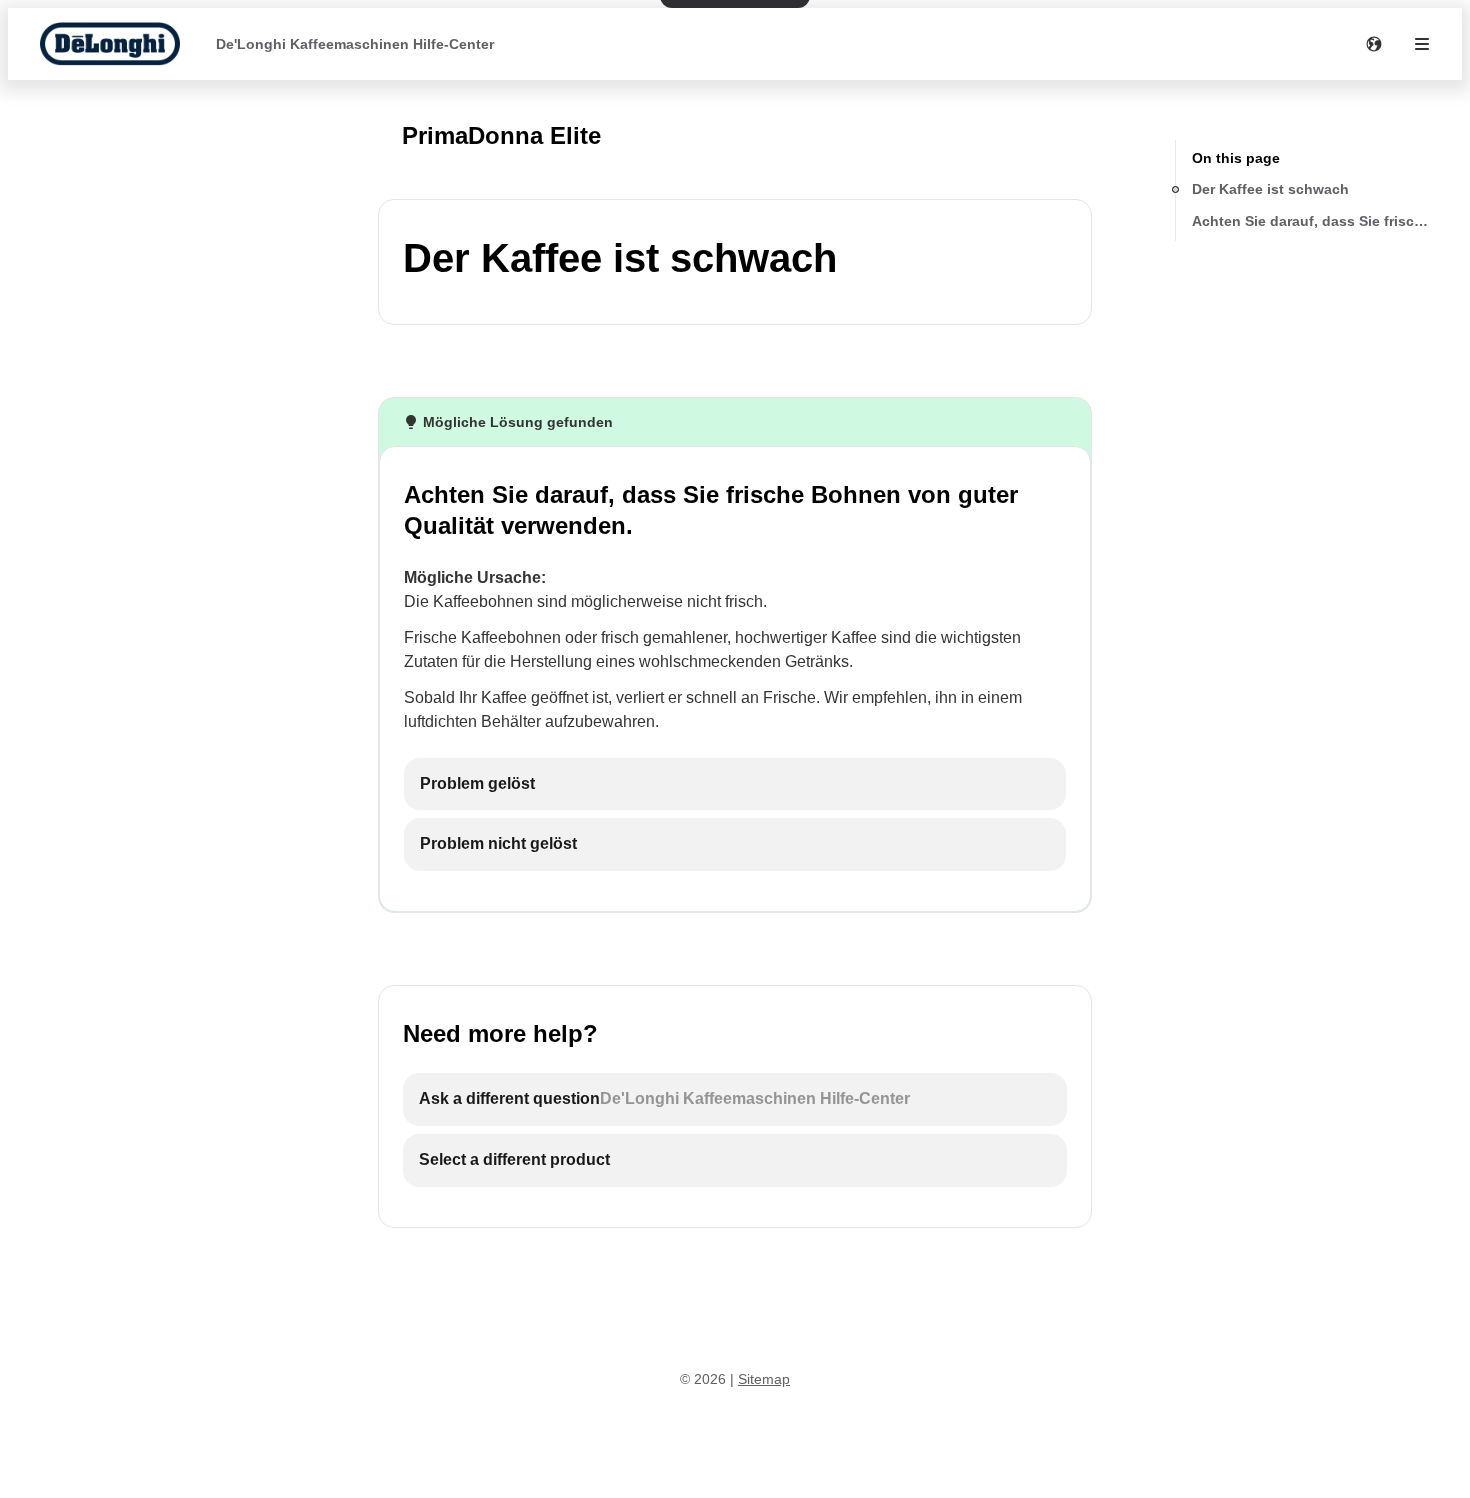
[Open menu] (1422, 44)
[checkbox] (735, 784)
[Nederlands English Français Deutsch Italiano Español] (1374, 44)
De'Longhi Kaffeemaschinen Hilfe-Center (355, 44)
